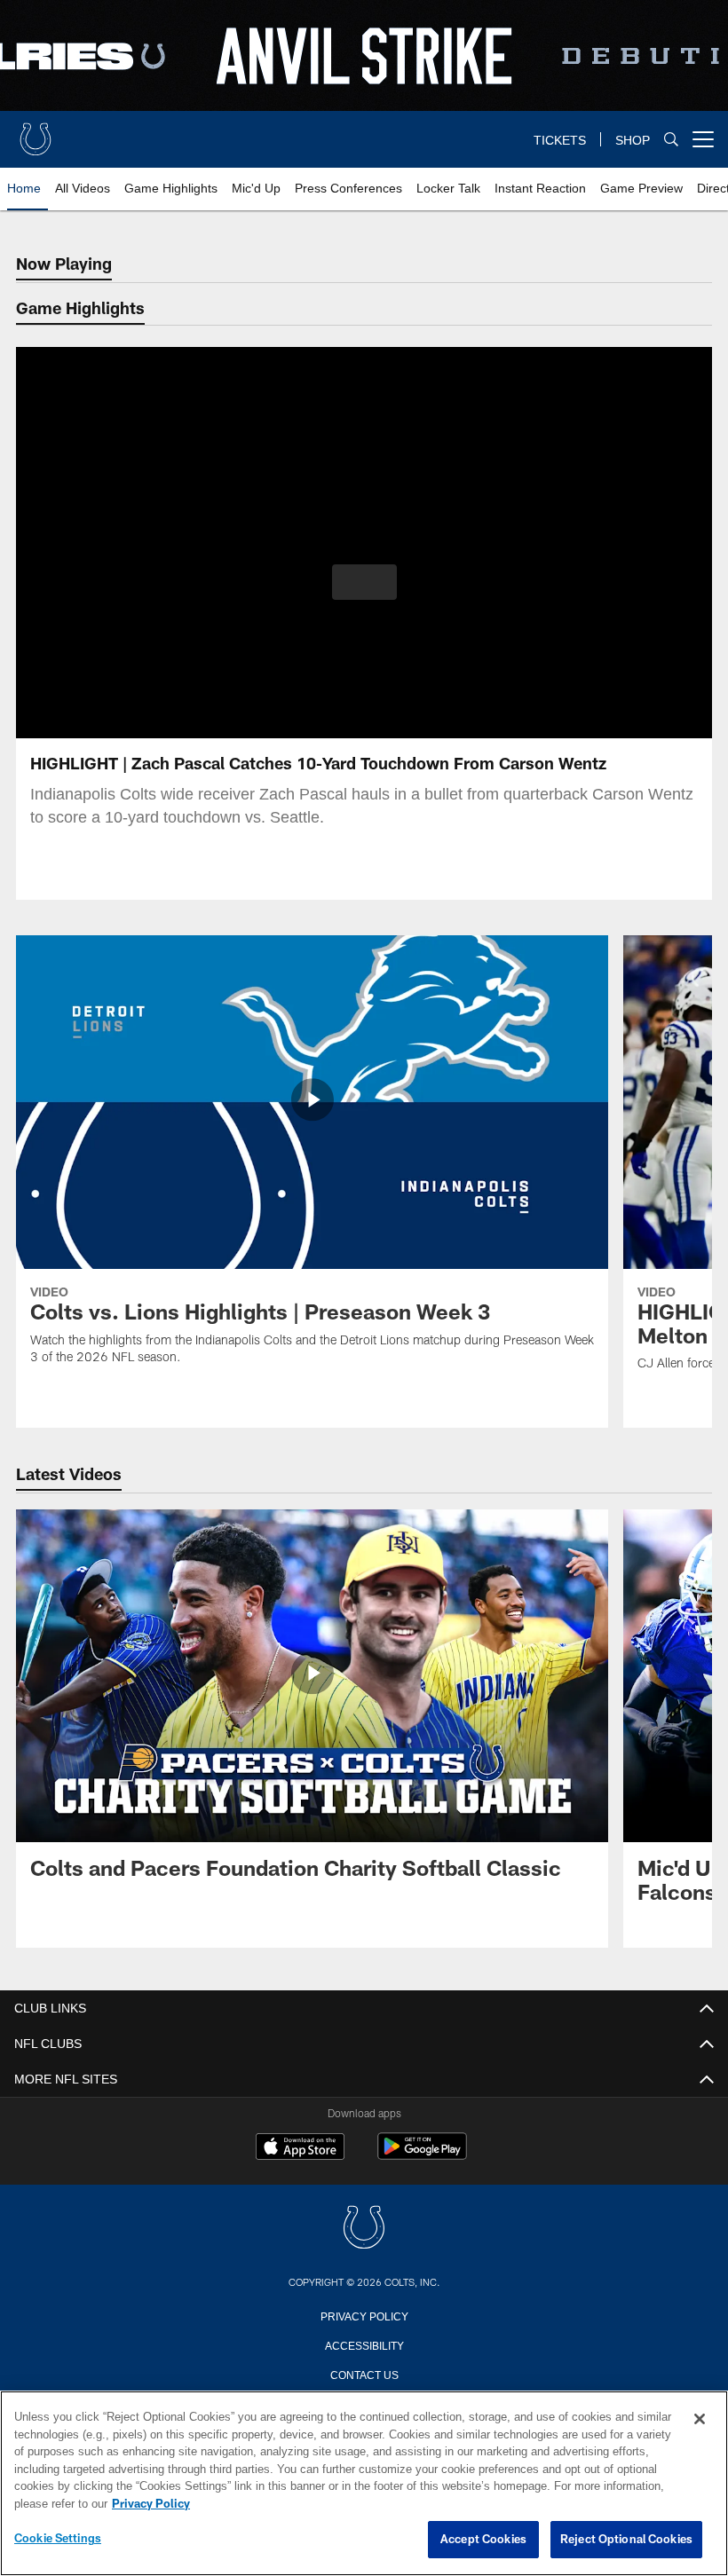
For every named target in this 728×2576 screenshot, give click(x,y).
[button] (364, 582)
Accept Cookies (483, 2540)
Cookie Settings (58, 2539)
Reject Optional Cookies (626, 2540)
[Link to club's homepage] (36, 132)
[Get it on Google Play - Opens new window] (422, 2155)
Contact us (364, 2374)
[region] (364, 2484)
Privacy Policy (364, 2315)
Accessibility (364, 2344)
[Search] (671, 140)
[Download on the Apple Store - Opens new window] (300, 2148)
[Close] (700, 2420)
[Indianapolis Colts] (364, 2229)
